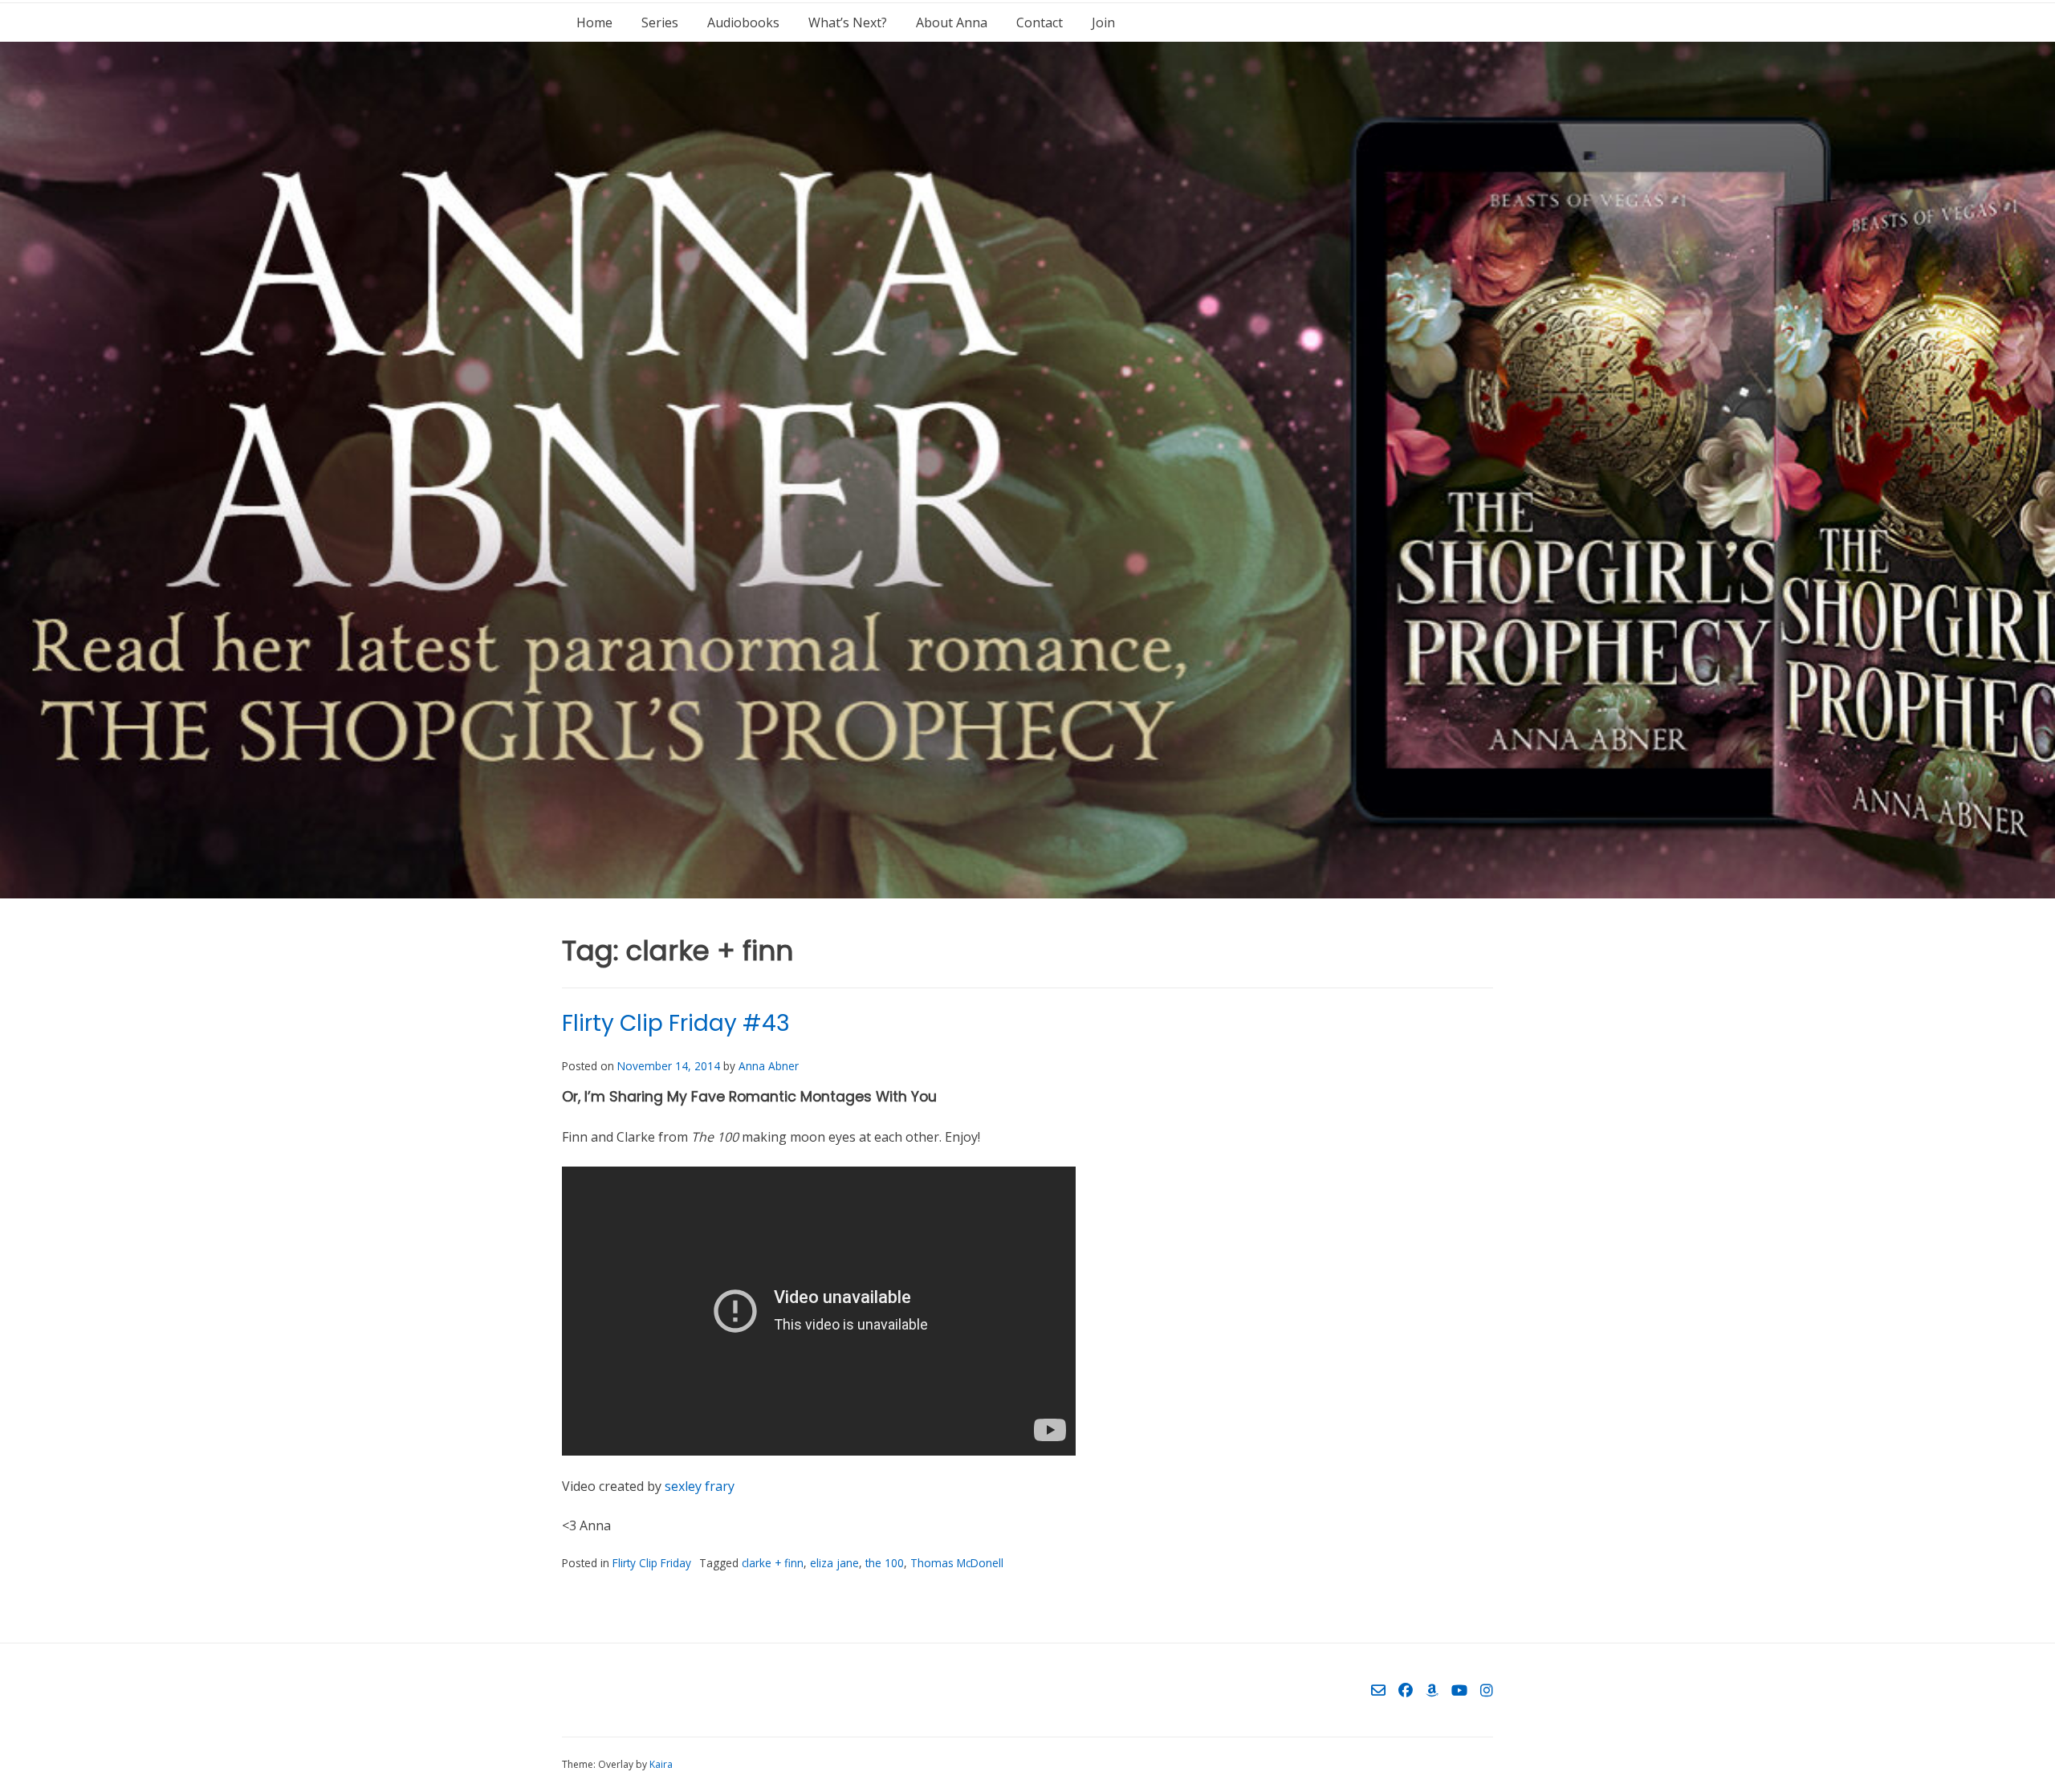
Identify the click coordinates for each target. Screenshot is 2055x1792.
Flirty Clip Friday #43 (676, 1023)
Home (594, 22)
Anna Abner (769, 1066)
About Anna (952, 22)
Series (660, 22)
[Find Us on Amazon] (1432, 1690)
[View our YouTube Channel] (1459, 1690)
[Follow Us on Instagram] (1487, 1690)
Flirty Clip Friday (652, 1563)
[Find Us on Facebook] (1406, 1690)
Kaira (661, 1764)
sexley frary (700, 1486)
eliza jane (834, 1563)
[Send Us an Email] (1378, 1690)
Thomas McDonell (957, 1563)
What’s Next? (848, 22)
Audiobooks (743, 22)
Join (1103, 22)
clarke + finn (773, 1563)
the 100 (885, 1563)
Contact (1040, 22)
